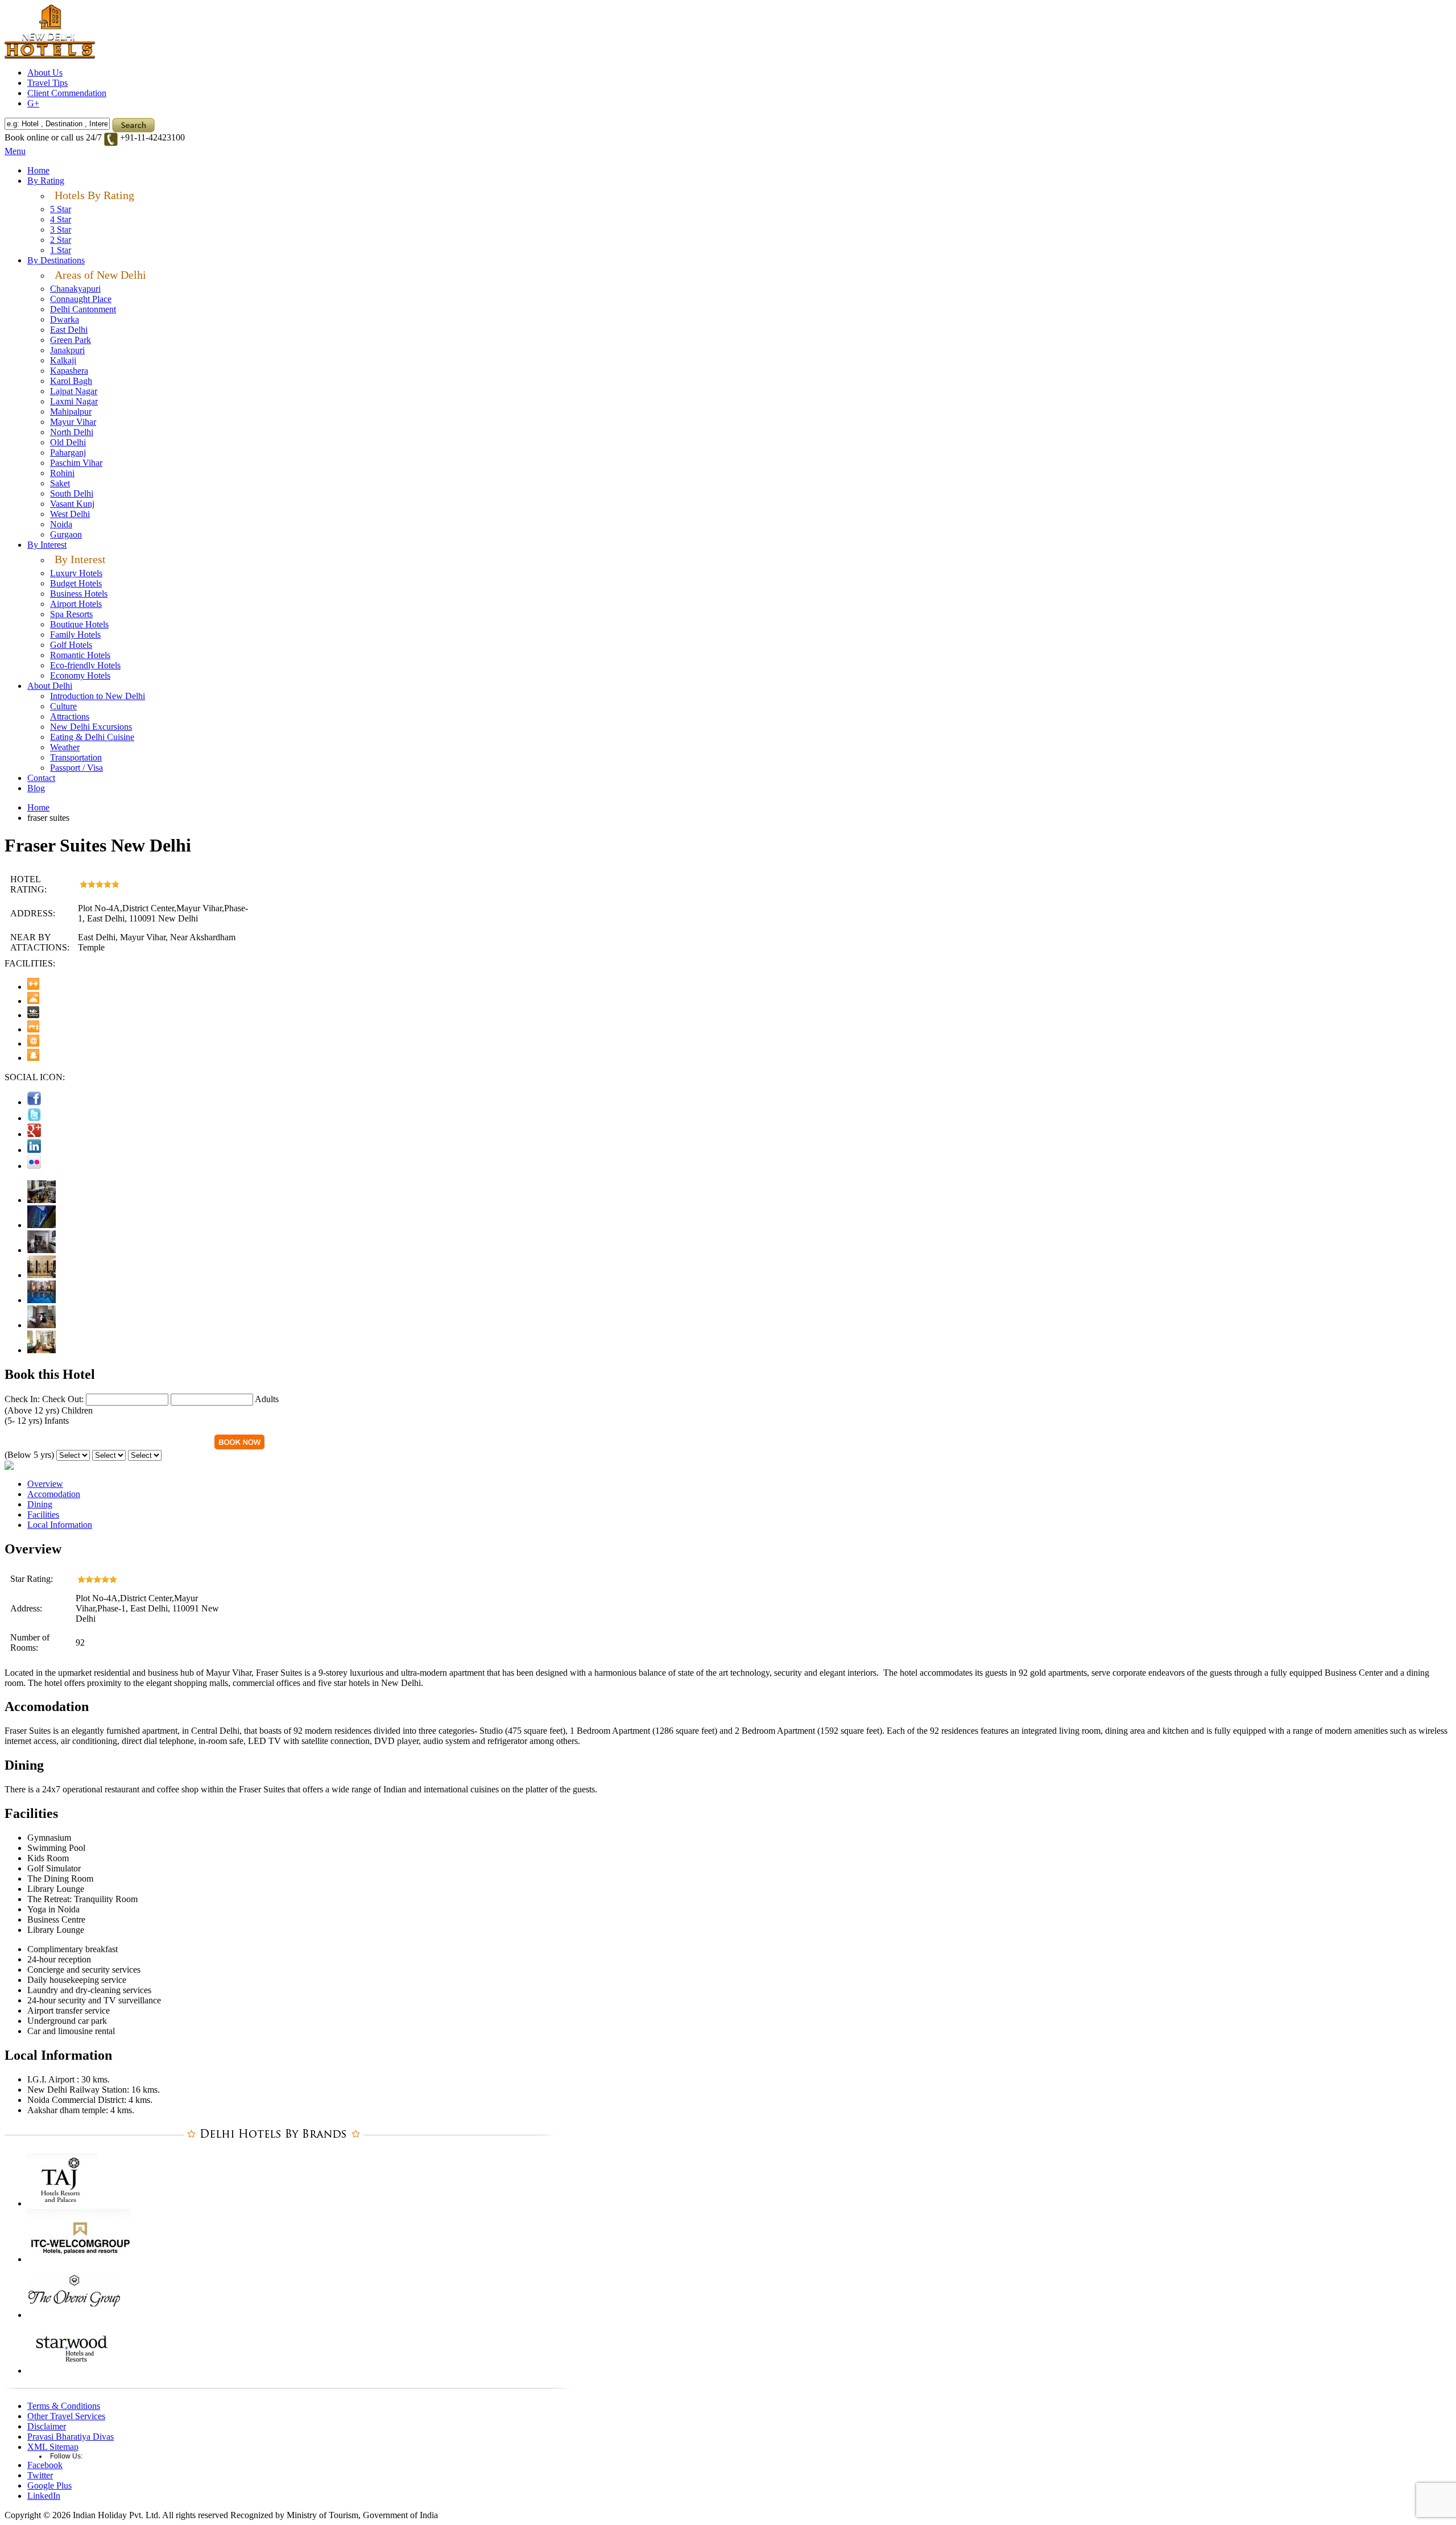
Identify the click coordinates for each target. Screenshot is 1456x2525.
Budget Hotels (76, 583)
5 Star (61, 209)
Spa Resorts (71, 614)
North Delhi (72, 432)
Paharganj (68, 452)
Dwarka (65, 319)
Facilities (43, 1514)
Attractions (70, 716)
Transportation (76, 757)
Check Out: (63, 1399)
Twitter (40, 2475)
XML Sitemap (53, 2447)
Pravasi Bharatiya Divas (71, 2437)
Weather (65, 747)
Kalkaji (63, 360)
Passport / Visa (76, 768)
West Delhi (70, 514)
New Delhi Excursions (91, 727)
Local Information (60, 1525)
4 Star (61, 219)
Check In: (22, 1399)
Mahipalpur (71, 412)
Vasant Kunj (72, 504)
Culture (63, 706)
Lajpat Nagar (74, 391)
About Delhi (50, 686)
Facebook (45, 2465)
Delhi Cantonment (83, 309)
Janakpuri (67, 350)
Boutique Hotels (79, 624)
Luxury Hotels (76, 573)
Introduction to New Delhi (98, 696)
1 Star (61, 250)
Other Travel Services (66, 2416)
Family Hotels (75, 635)
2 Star (61, 240)
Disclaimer (47, 2426)
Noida (61, 524)
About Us (45, 73)
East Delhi (69, 330)
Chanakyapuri (75, 289)
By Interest (47, 545)
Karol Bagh (71, 381)
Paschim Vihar (76, 463)
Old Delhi (68, 442)
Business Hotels (79, 594)
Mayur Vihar (73, 422)
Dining (40, 1504)
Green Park (71, 340)
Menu (15, 151)
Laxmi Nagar (74, 401)
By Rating (46, 181)
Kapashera (69, 371)
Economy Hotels (80, 675)
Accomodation (54, 1494)
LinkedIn (44, 2496)
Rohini (62, 473)
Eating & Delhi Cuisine (92, 737)
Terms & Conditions (64, 2406)
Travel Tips (47, 83)
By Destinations (56, 260)
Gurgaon (66, 534)
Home (38, 170)
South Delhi (72, 493)
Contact (41, 778)
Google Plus (49, 2485)
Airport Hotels (76, 604)
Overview (45, 1484)
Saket (60, 483)
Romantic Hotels (80, 655)
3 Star (61, 230)
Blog (36, 788)
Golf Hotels (71, 645)
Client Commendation (67, 93)
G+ (33, 103)
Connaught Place (81, 299)
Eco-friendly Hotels (85, 665)
